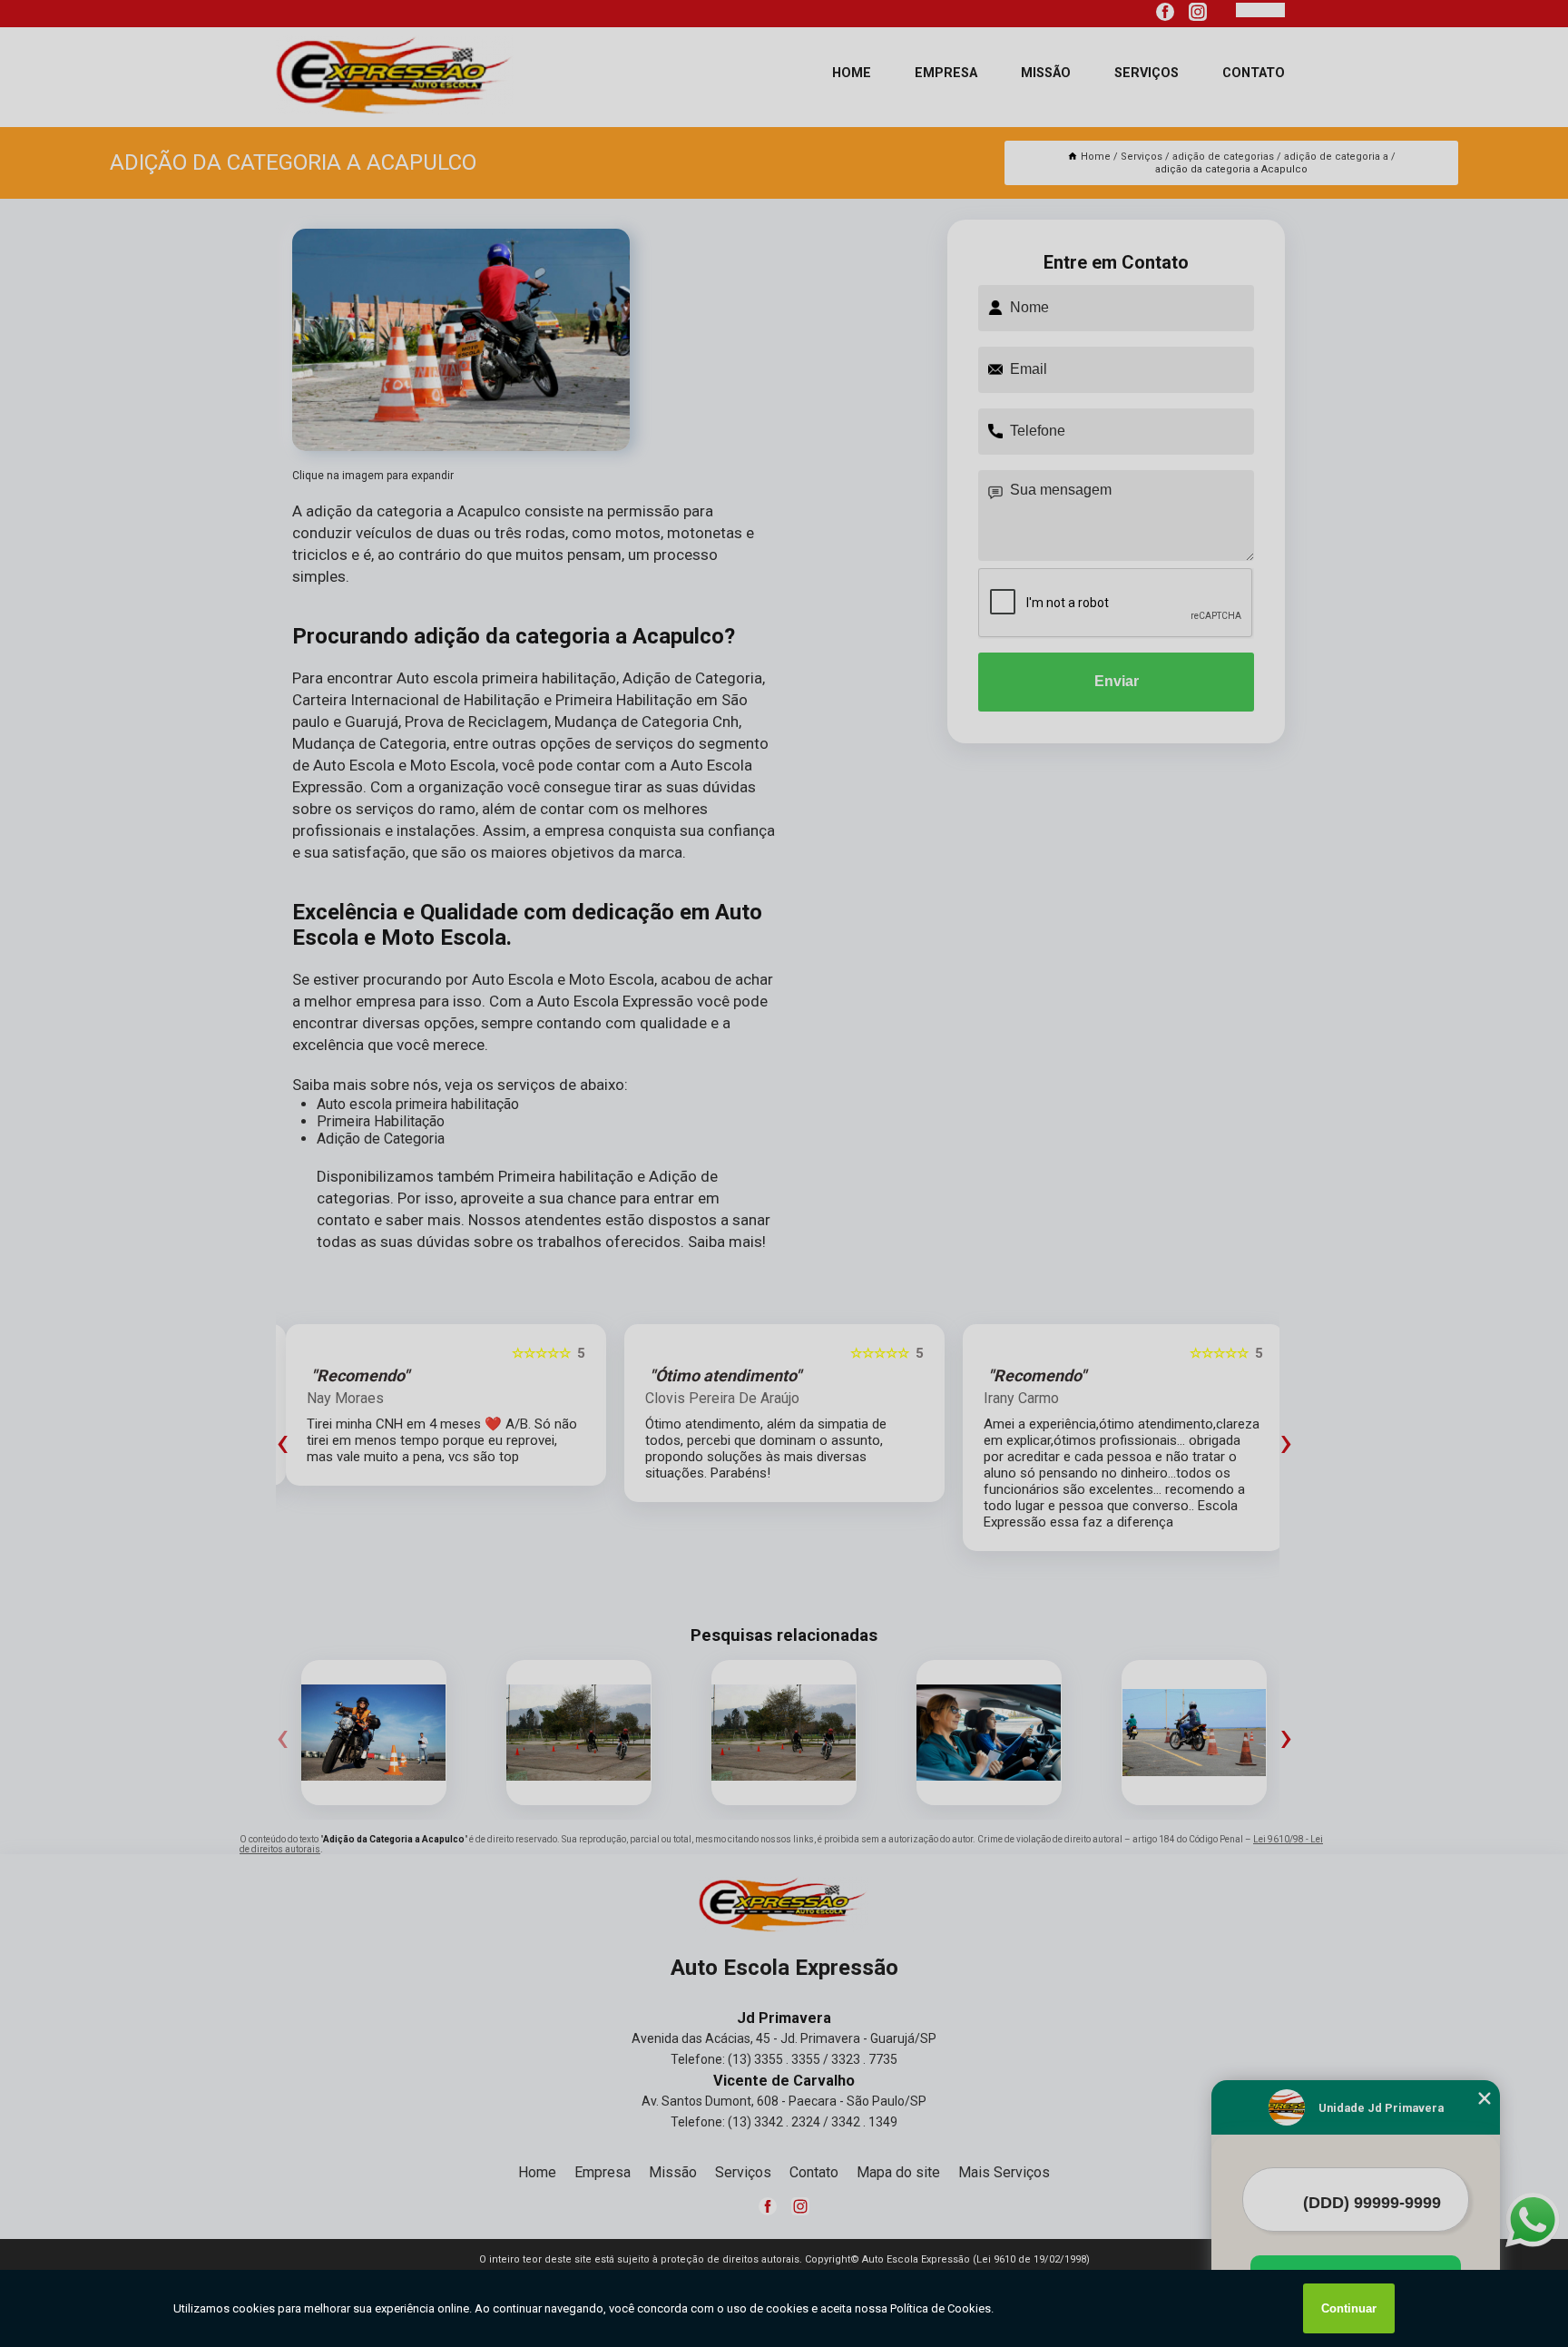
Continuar (1349, 2308)
